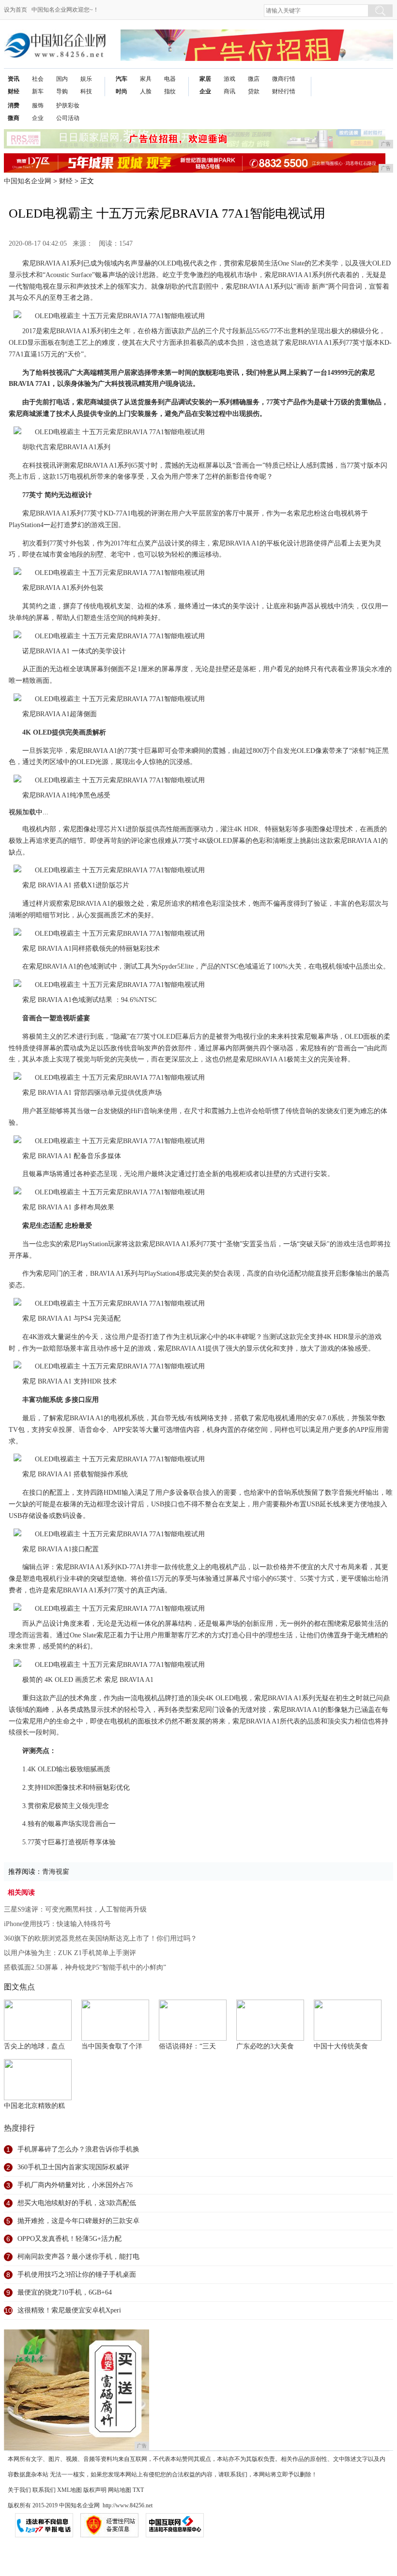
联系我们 (44, 2490)
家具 (146, 79)
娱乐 (86, 79)
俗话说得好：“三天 (187, 2046)
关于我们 (19, 2490)
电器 (170, 79)
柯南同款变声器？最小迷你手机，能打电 (78, 2257)
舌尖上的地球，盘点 (34, 2046)
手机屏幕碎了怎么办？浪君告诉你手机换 (78, 2149)
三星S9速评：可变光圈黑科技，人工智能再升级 (75, 1909)
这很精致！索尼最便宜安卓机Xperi (69, 2310)
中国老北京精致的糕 (34, 2106)
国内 (62, 79)
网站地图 (120, 2490)
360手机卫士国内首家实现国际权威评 (73, 2167)
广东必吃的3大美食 (265, 2046)
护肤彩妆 (68, 105)
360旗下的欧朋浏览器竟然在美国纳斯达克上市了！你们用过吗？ (100, 1938)
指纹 (170, 91)
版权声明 (95, 2490)
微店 (254, 79)
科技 (86, 91)
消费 (14, 105)
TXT (138, 2490)
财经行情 (284, 91)
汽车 (122, 79)
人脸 (146, 91)
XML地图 (69, 2490)
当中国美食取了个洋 (112, 2046)
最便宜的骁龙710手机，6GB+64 (65, 2292)
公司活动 (68, 118)
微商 (14, 118)
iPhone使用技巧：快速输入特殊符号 (57, 1924)
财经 (14, 91)
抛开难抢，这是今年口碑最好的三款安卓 (78, 2221)
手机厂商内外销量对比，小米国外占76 (75, 2185)
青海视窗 (56, 1872)
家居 (205, 79)
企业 (205, 91)
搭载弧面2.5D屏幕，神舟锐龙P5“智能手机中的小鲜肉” (85, 1967)
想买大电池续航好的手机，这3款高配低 (77, 2203)
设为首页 (15, 10)
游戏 (229, 79)
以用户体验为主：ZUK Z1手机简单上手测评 (70, 1953)
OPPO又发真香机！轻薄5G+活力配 (69, 2239)
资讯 (14, 79)
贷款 (254, 91)
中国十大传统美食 (341, 2046)
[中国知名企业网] (55, 37)
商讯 (229, 91)
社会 (38, 79)
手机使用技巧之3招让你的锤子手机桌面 (77, 2274)
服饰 (38, 105)
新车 (38, 91)
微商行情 (284, 79)
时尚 (122, 91)
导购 (62, 91)
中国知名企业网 (28, 181)
